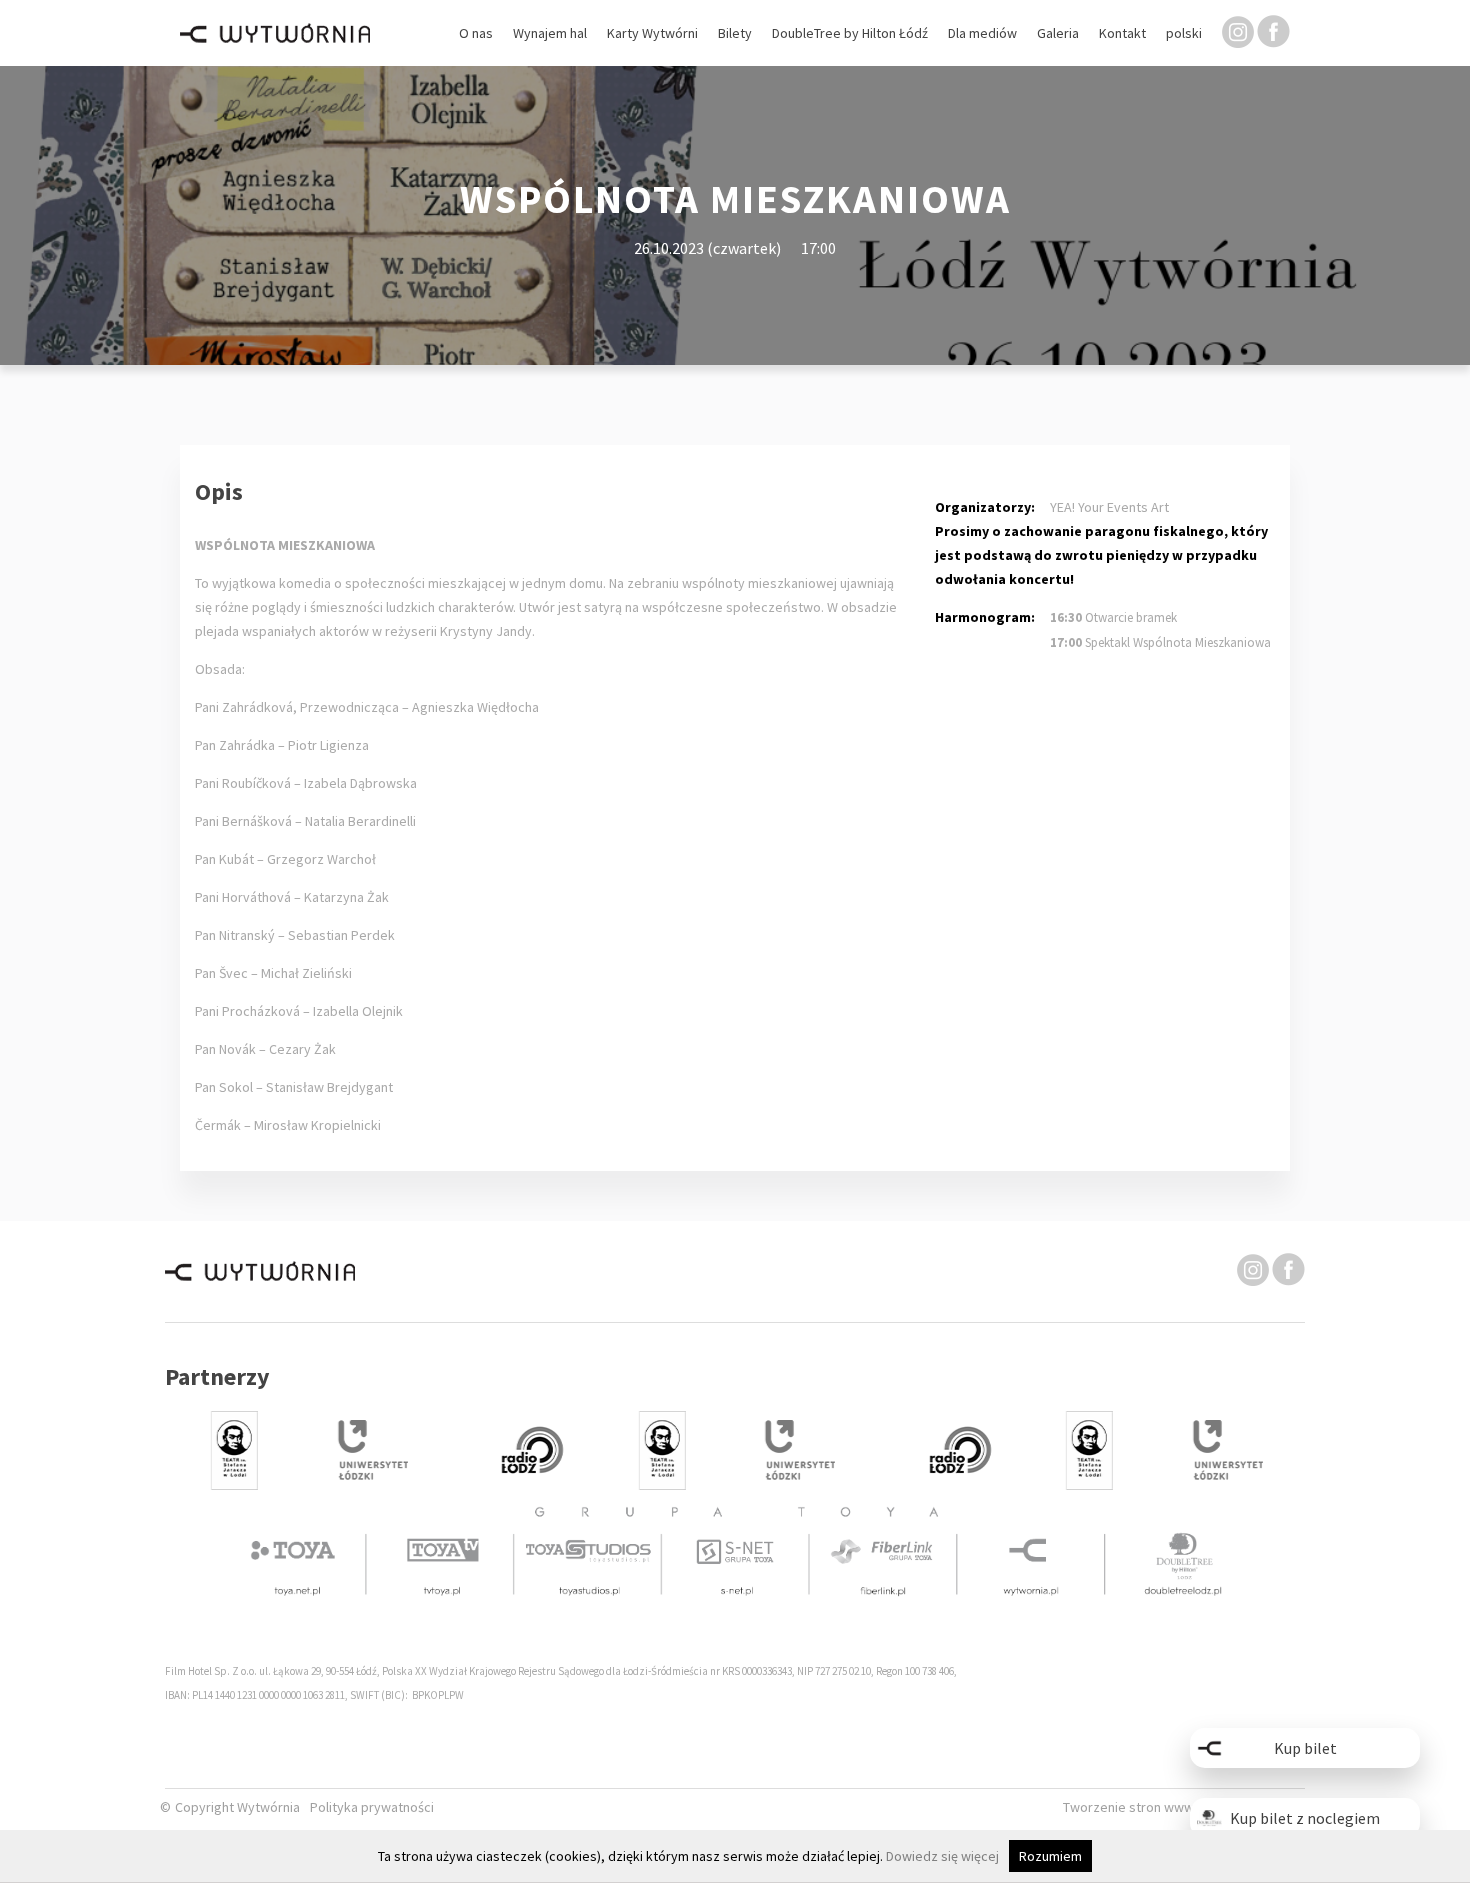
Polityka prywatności (372, 1807)
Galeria (1058, 33)
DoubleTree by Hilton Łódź (850, 33)
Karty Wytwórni (652, 33)
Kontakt (1122, 33)
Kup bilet (1305, 1748)
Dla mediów (982, 33)
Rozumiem (1050, 1856)
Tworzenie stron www (1130, 1807)
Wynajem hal (550, 33)
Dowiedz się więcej (942, 1856)
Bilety (735, 33)
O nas (476, 33)
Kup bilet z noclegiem (1305, 1818)
